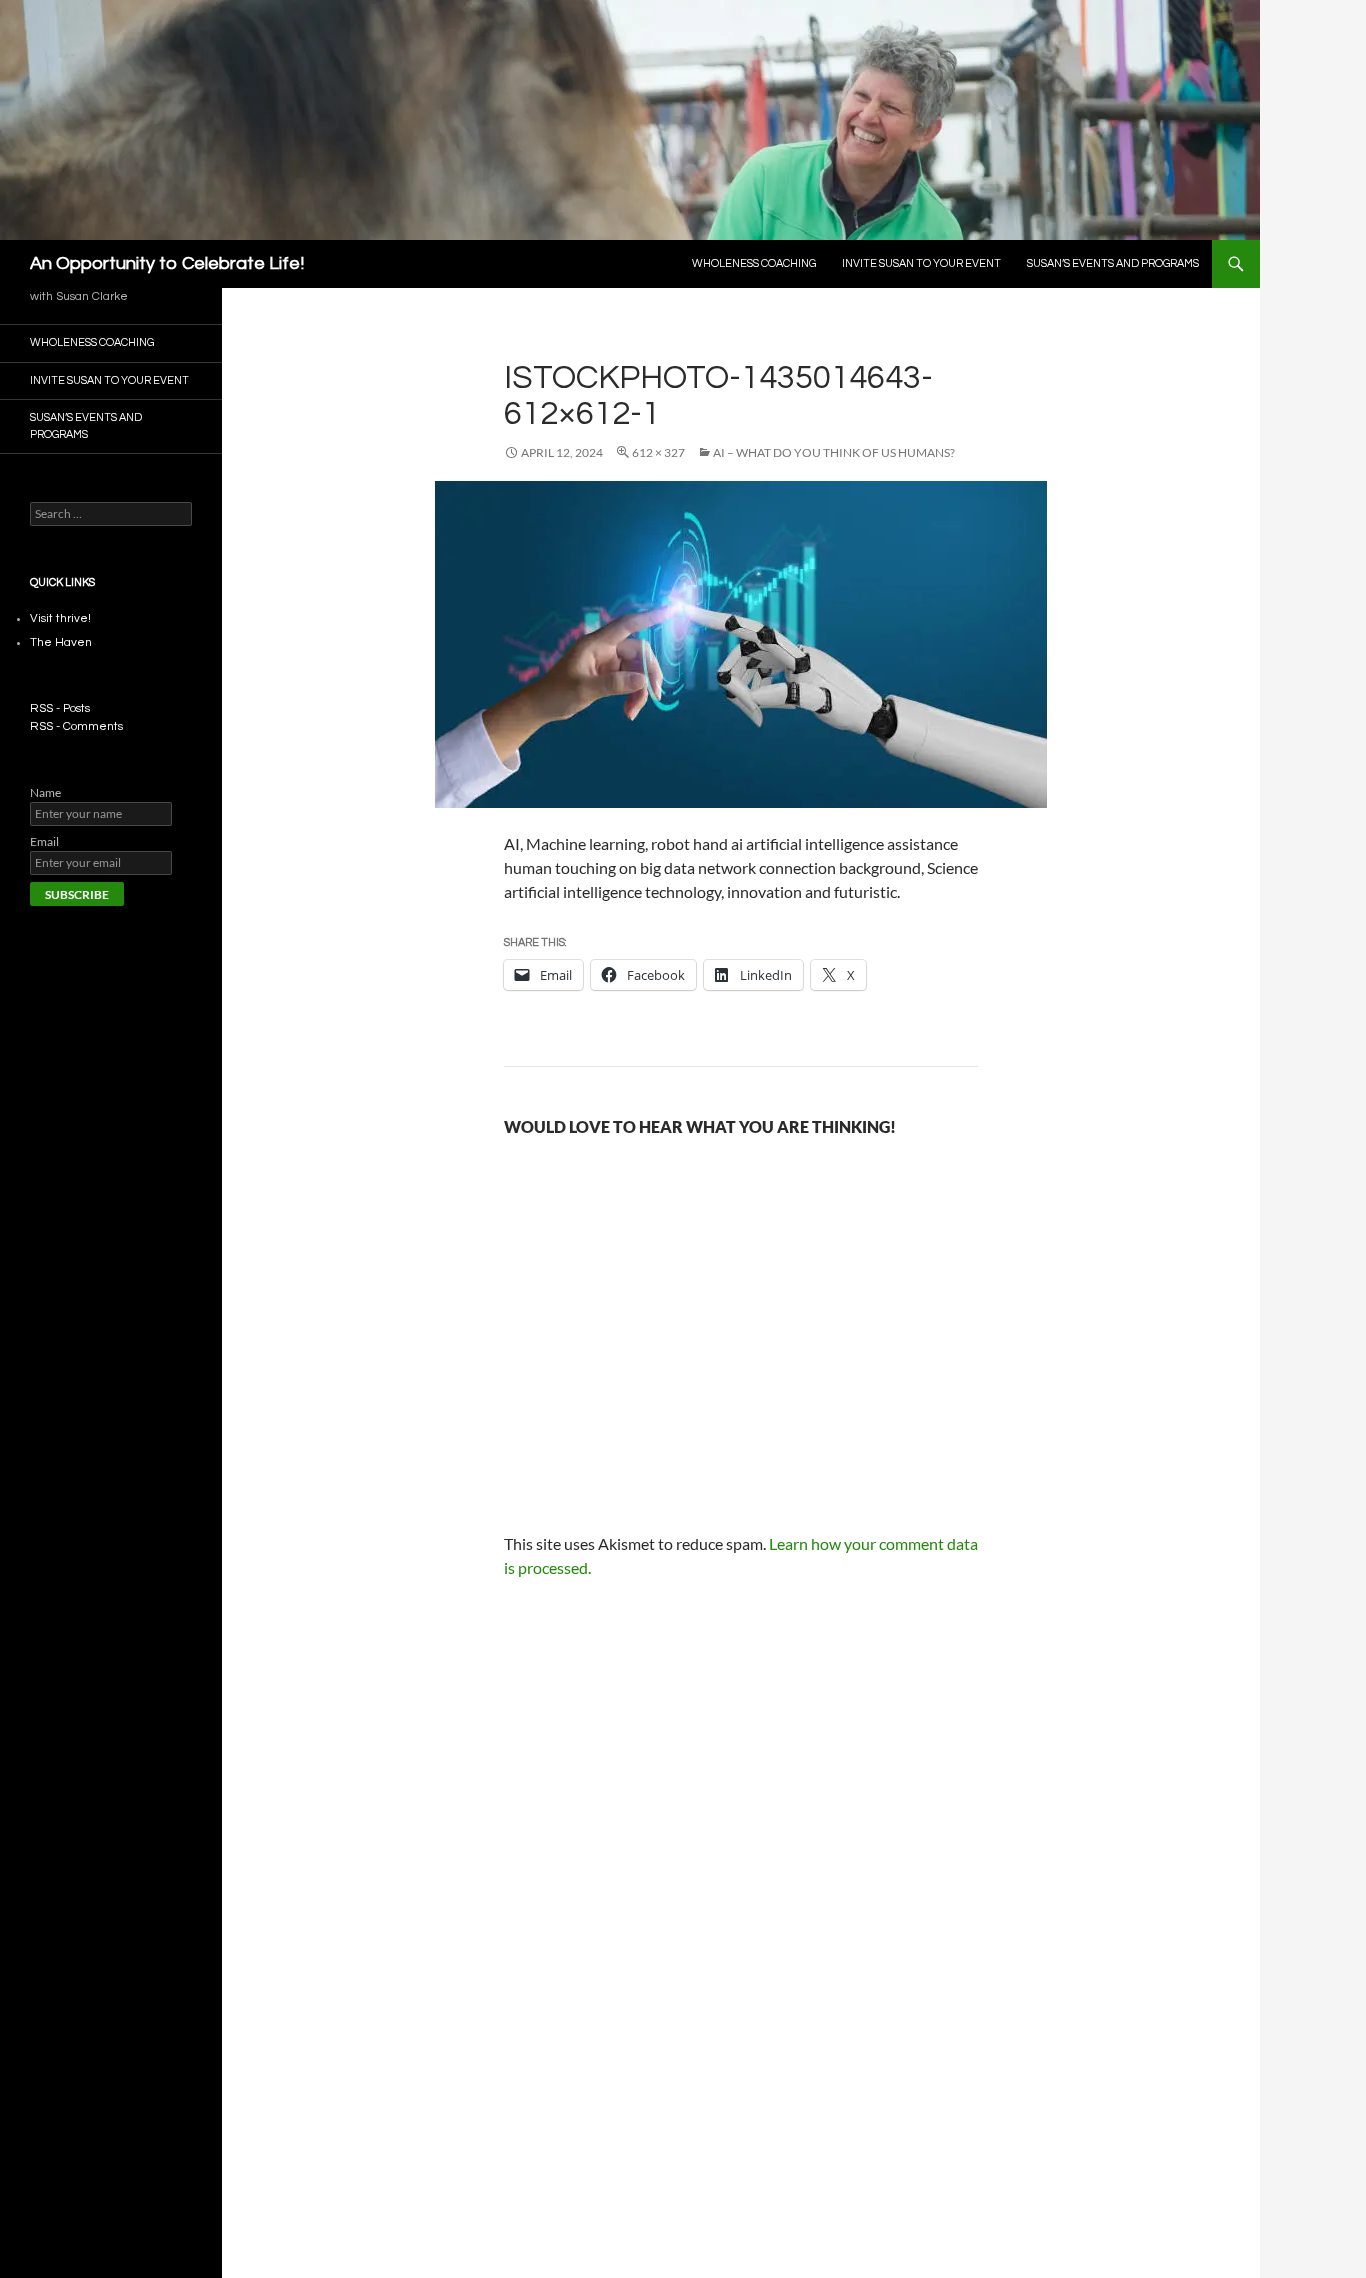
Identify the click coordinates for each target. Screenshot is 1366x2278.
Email (44, 841)
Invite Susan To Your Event (921, 263)
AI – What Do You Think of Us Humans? (834, 452)
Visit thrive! (60, 618)
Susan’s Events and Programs (1113, 263)
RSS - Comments (76, 726)
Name (45, 792)
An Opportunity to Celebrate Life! (167, 263)
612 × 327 (658, 452)
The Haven (61, 642)
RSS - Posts (60, 708)
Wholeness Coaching (754, 263)
